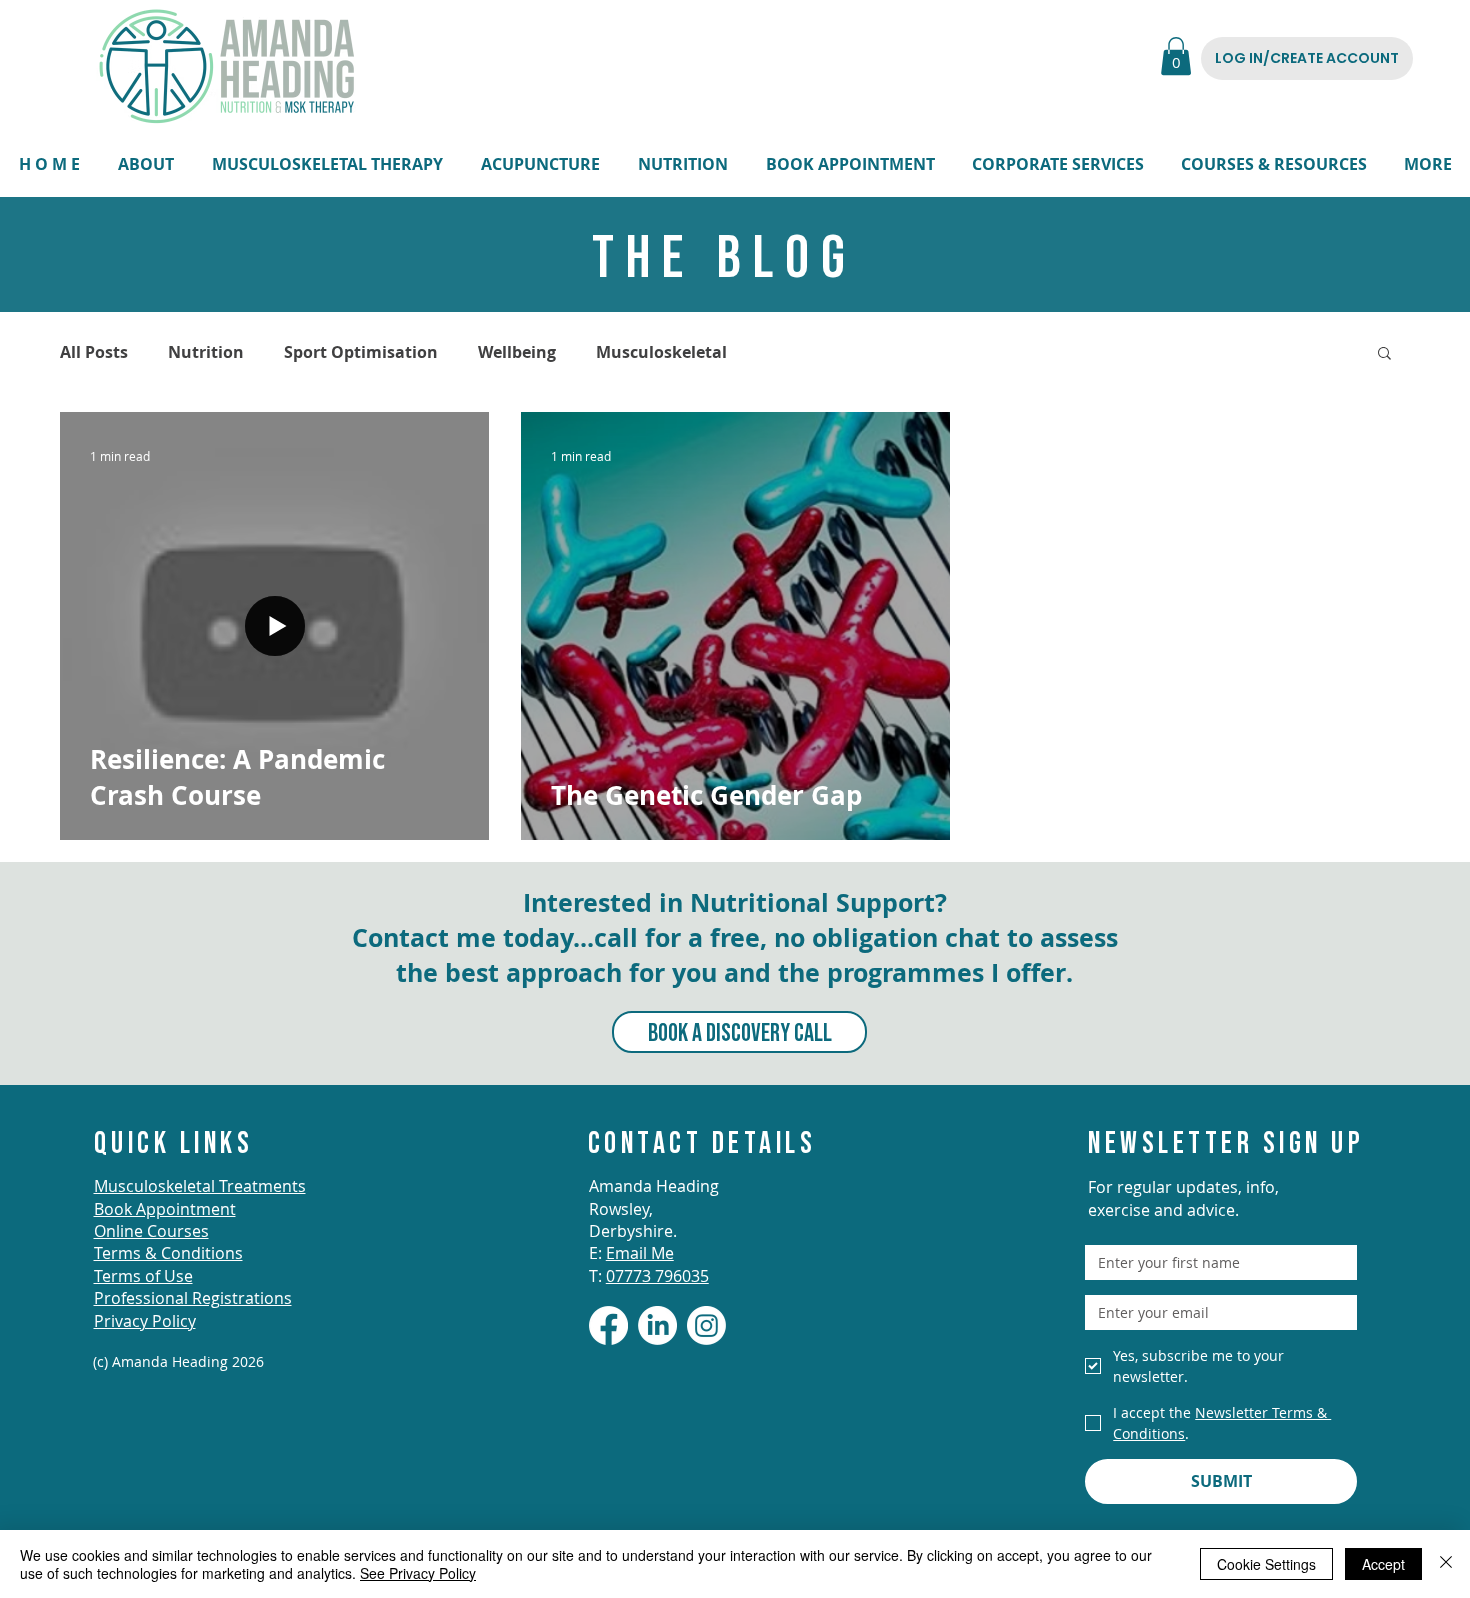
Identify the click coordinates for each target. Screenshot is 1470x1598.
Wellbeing (517, 352)
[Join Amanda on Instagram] (706, 1325)
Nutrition (206, 352)
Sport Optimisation (361, 352)
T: (649, 1276)
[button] (1176, 56)
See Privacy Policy (418, 1573)
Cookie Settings (1266, 1564)
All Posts (94, 352)
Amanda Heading (654, 1186)
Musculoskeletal (661, 352)
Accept (1383, 1564)
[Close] (1446, 1564)
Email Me (640, 1253)
